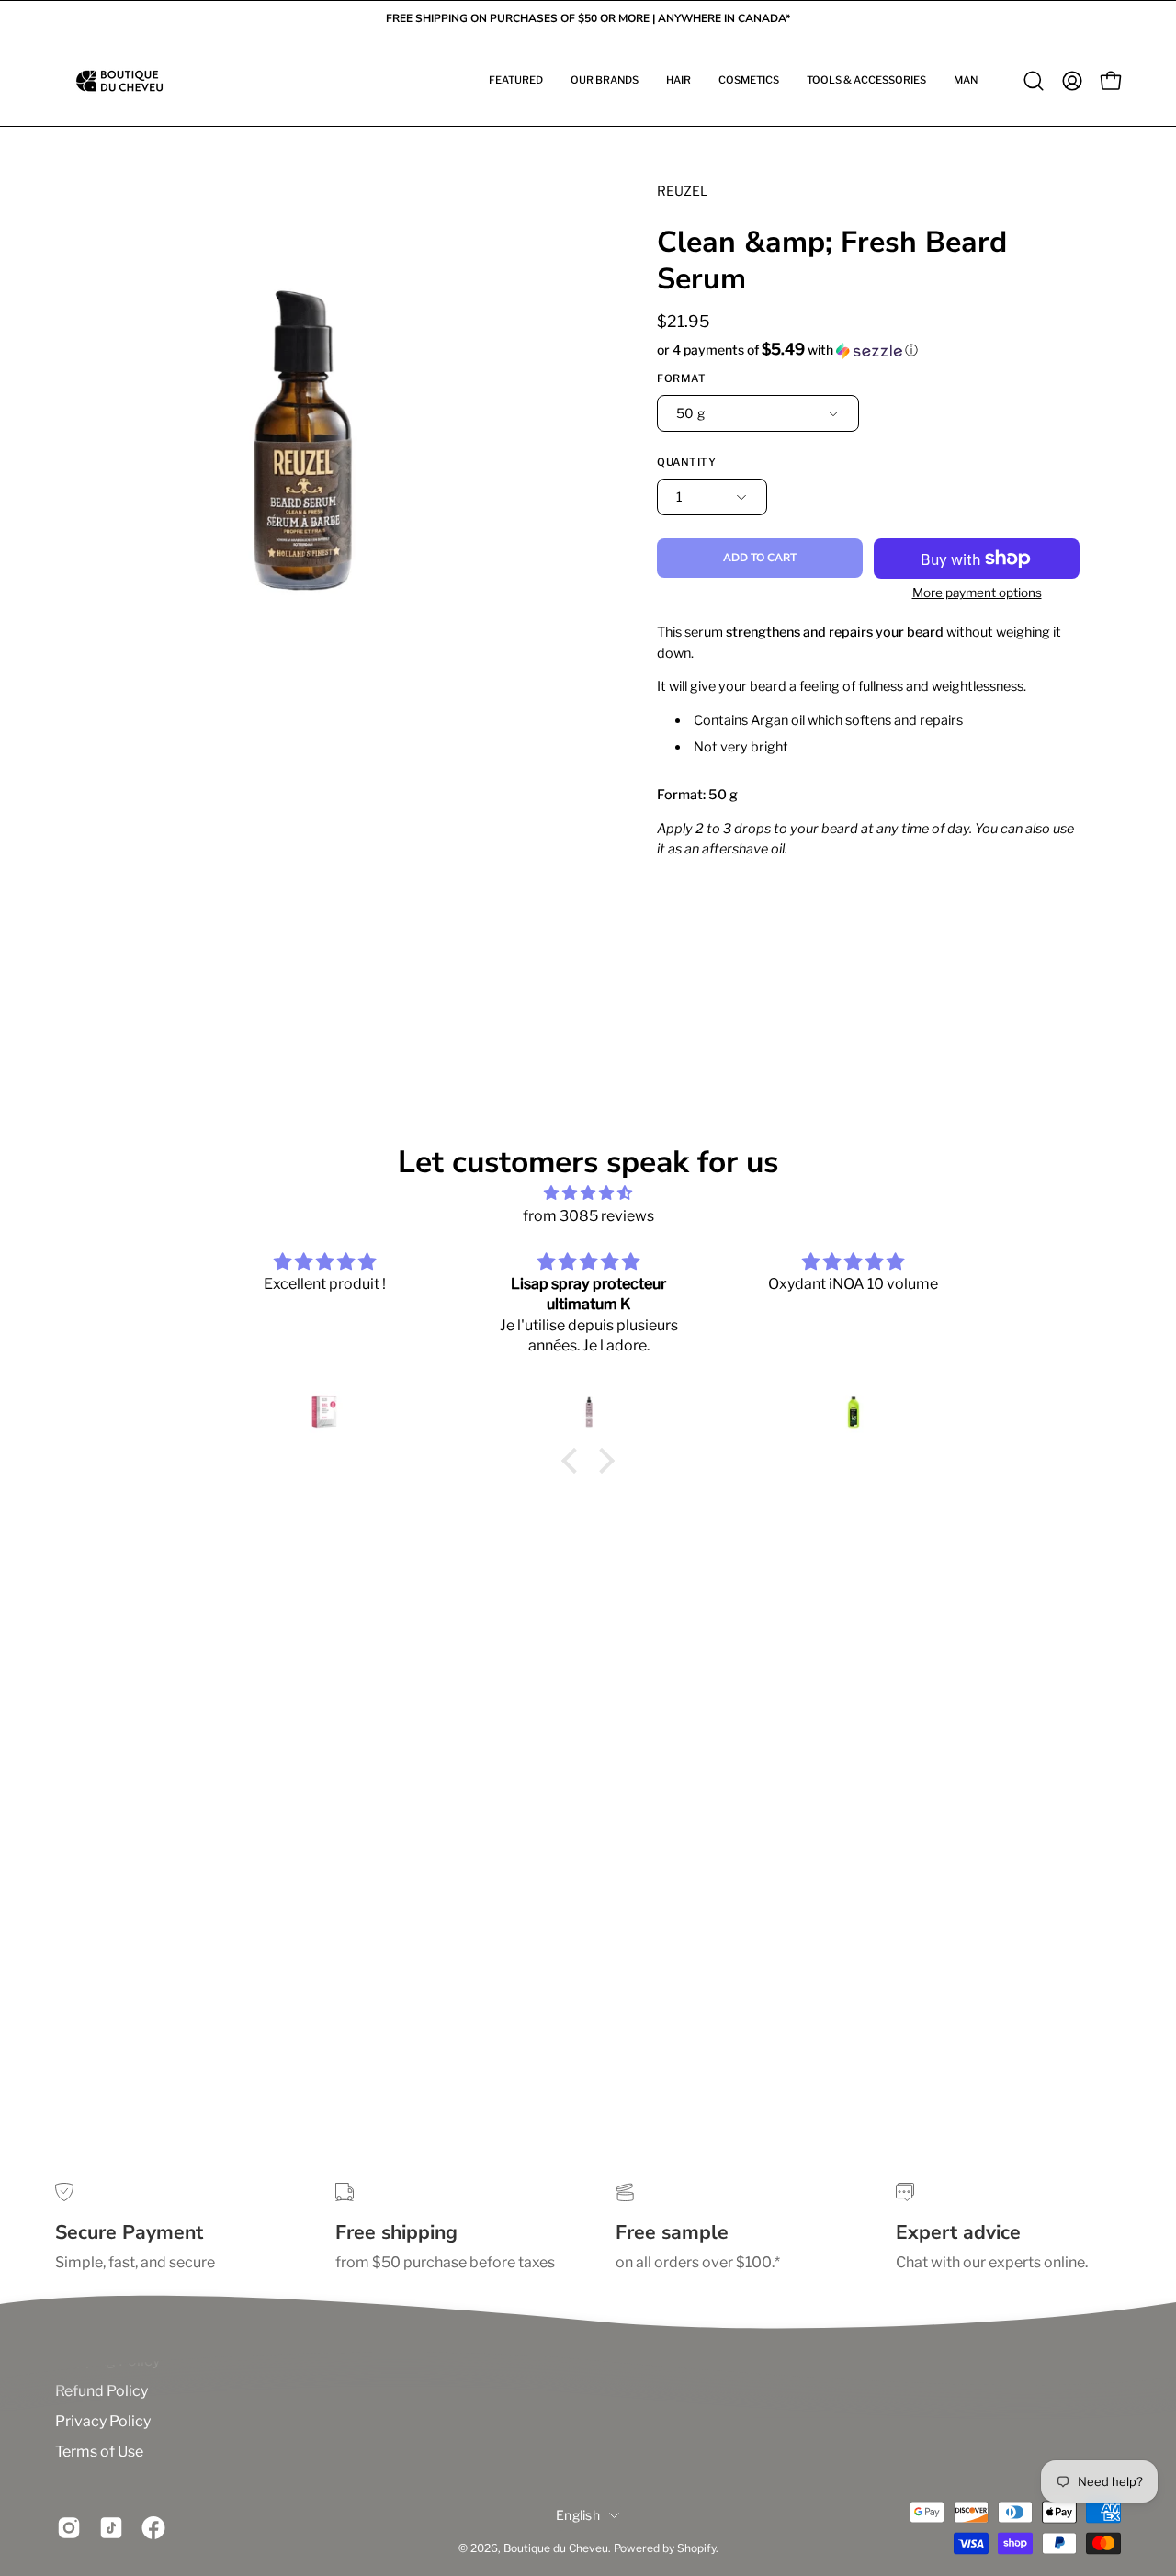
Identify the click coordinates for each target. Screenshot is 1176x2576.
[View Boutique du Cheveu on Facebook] (153, 2528)
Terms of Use (99, 2452)
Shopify (696, 2548)
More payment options (977, 593)
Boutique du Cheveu (556, 2548)
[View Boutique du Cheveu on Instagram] (69, 2528)
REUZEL (682, 191)
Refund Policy (102, 2391)
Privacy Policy (103, 2421)
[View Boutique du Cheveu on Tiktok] (111, 2528)
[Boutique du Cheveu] (119, 81)
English (578, 2515)
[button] (516, 81)
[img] (588, 1193)
